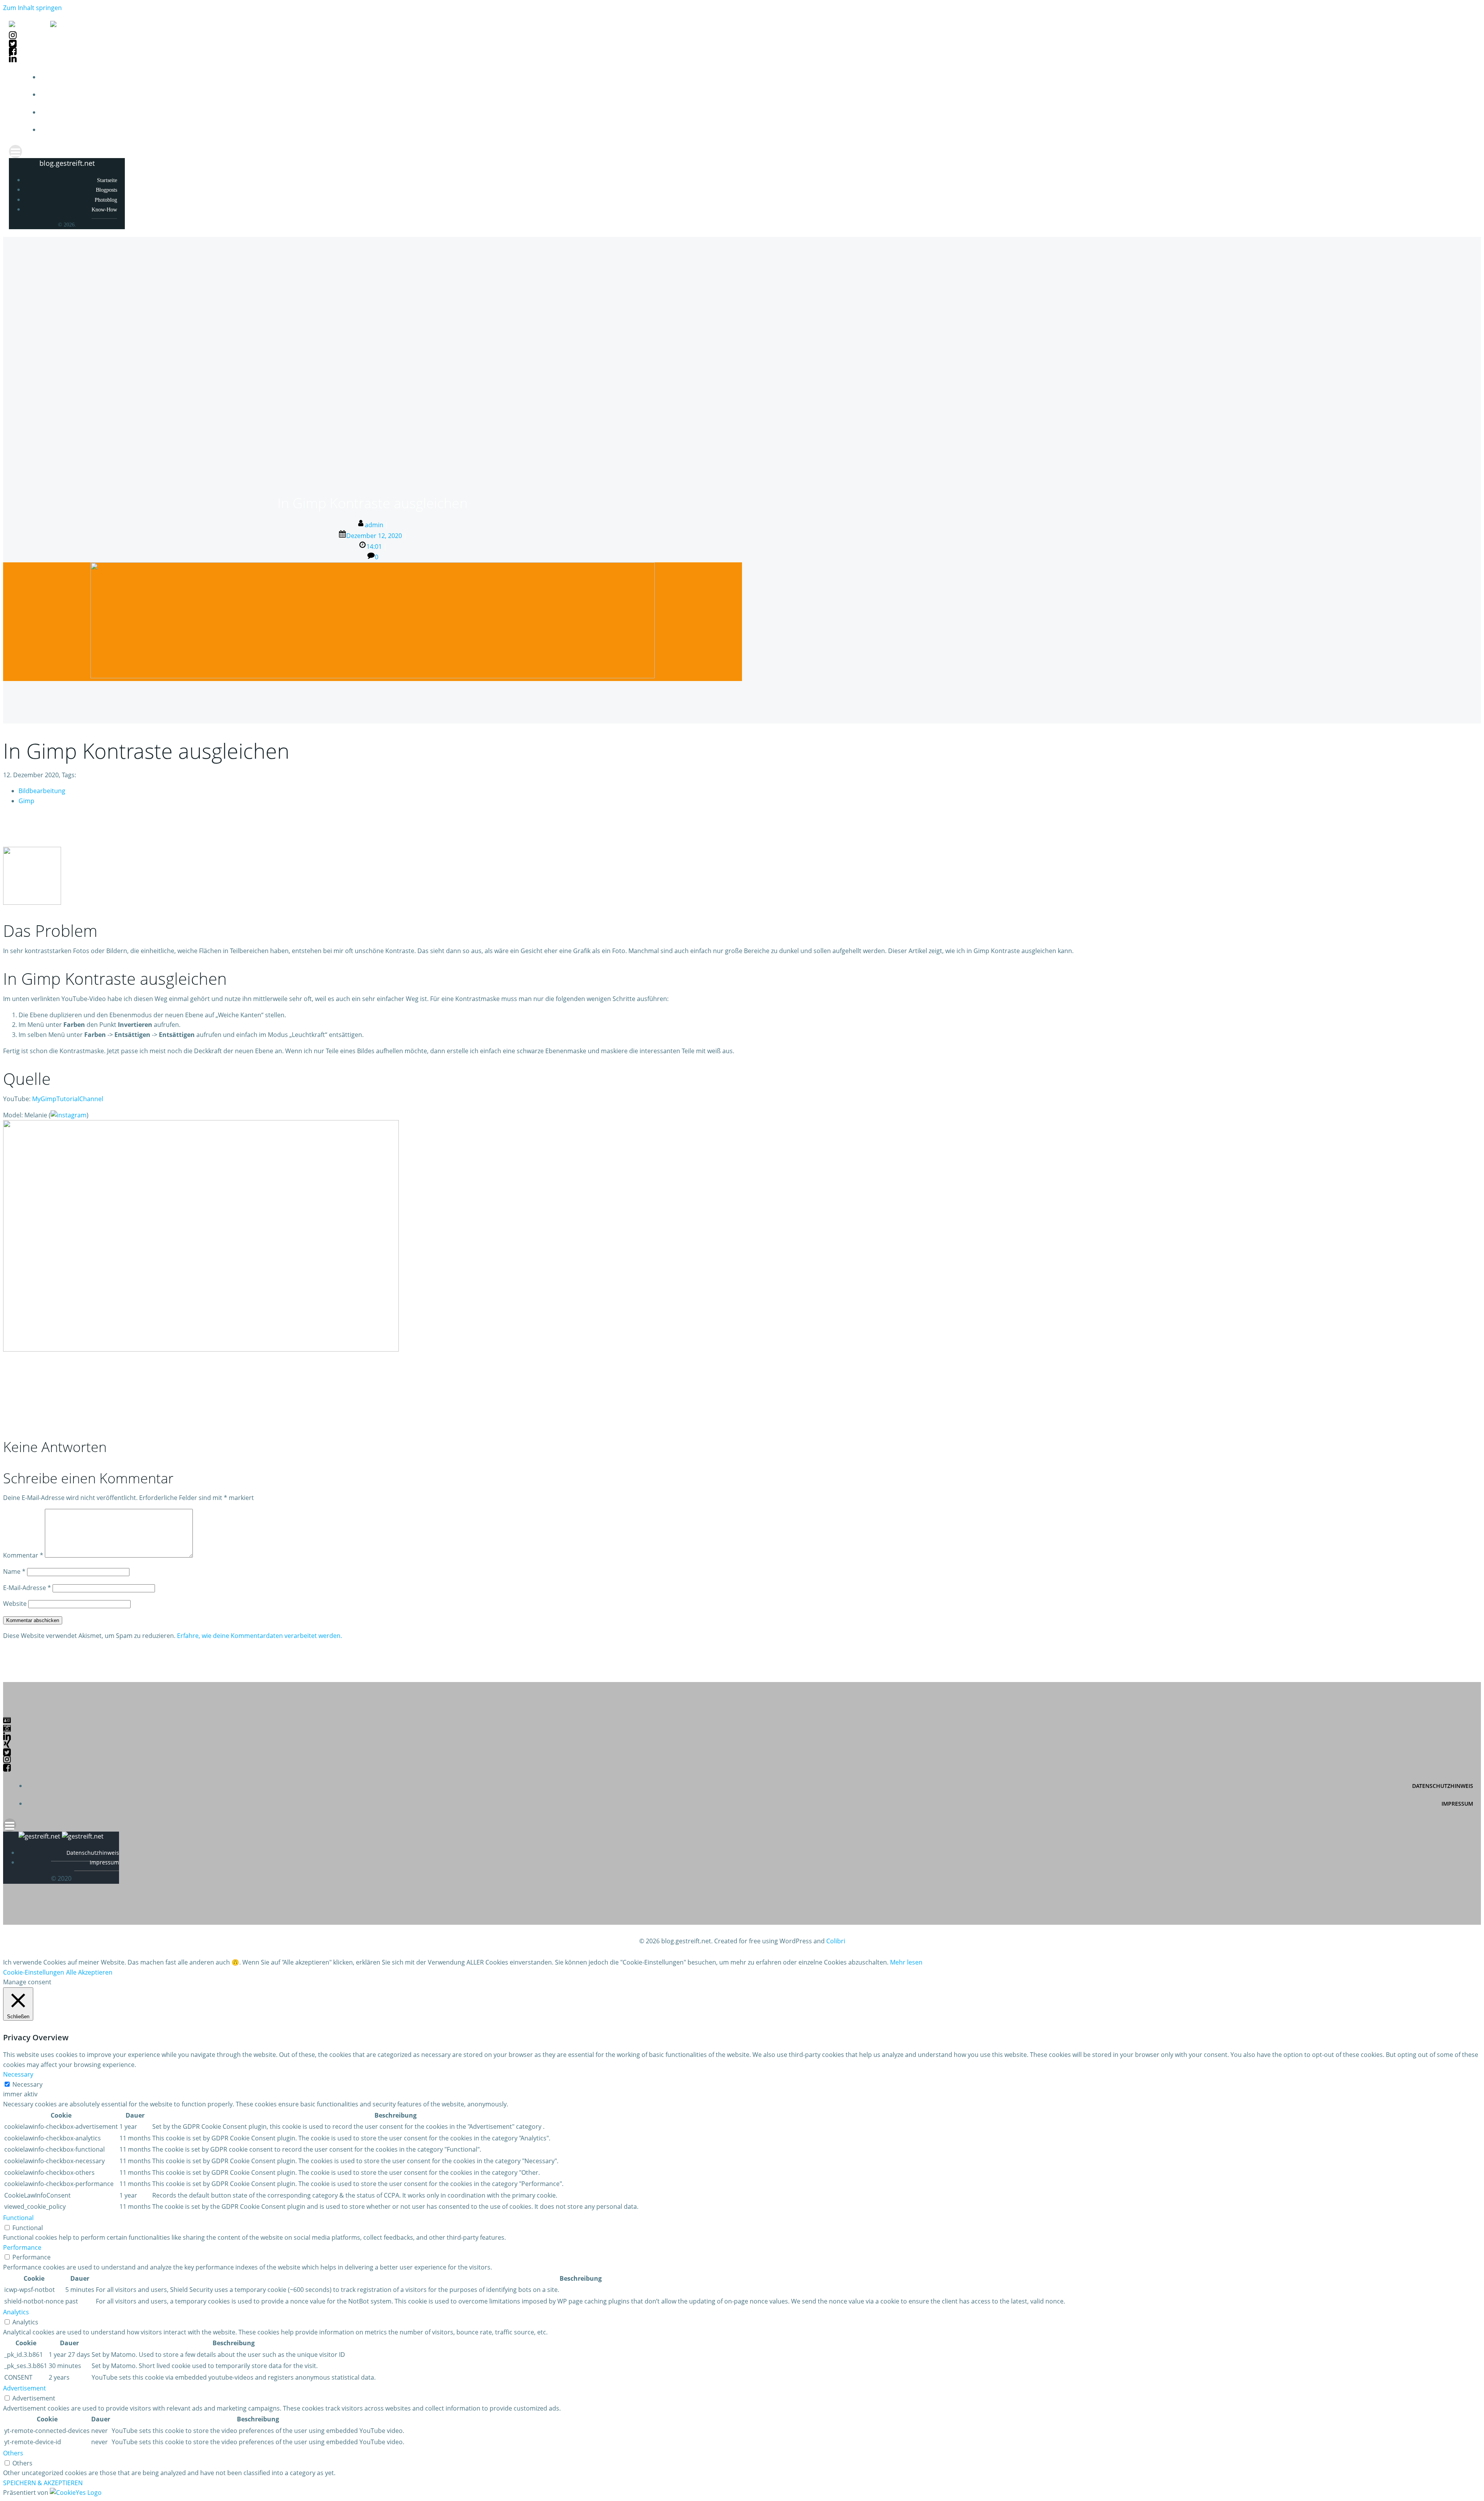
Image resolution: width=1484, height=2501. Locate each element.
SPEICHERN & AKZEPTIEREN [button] (43, 2483)
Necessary (27, 2084)
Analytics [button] (16, 2312)
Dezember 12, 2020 (374, 536)
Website (15, 1604)
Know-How (1460, 130)
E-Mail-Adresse (27, 1588)
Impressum (1457, 1804)
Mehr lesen (906, 1962)
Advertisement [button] (25, 2388)
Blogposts (1459, 95)
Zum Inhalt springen (32, 8)
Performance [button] (22, 2247)
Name (14, 1571)
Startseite (1459, 77)
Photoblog (1459, 113)
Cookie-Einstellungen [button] (34, 1972)
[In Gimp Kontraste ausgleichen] (373, 676)
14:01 (374, 547)
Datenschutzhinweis (1443, 1786)
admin (374, 525)
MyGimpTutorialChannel (68, 1099)
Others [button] (13, 2453)
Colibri (836, 1941)
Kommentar (23, 1555)
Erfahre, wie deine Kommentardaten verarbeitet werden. (260, 1636)
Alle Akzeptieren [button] (89, 1972)
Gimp (26, 801)
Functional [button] (18, 2218)
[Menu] (742, 152)
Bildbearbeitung (42, 791)
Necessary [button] (18, 2074)
